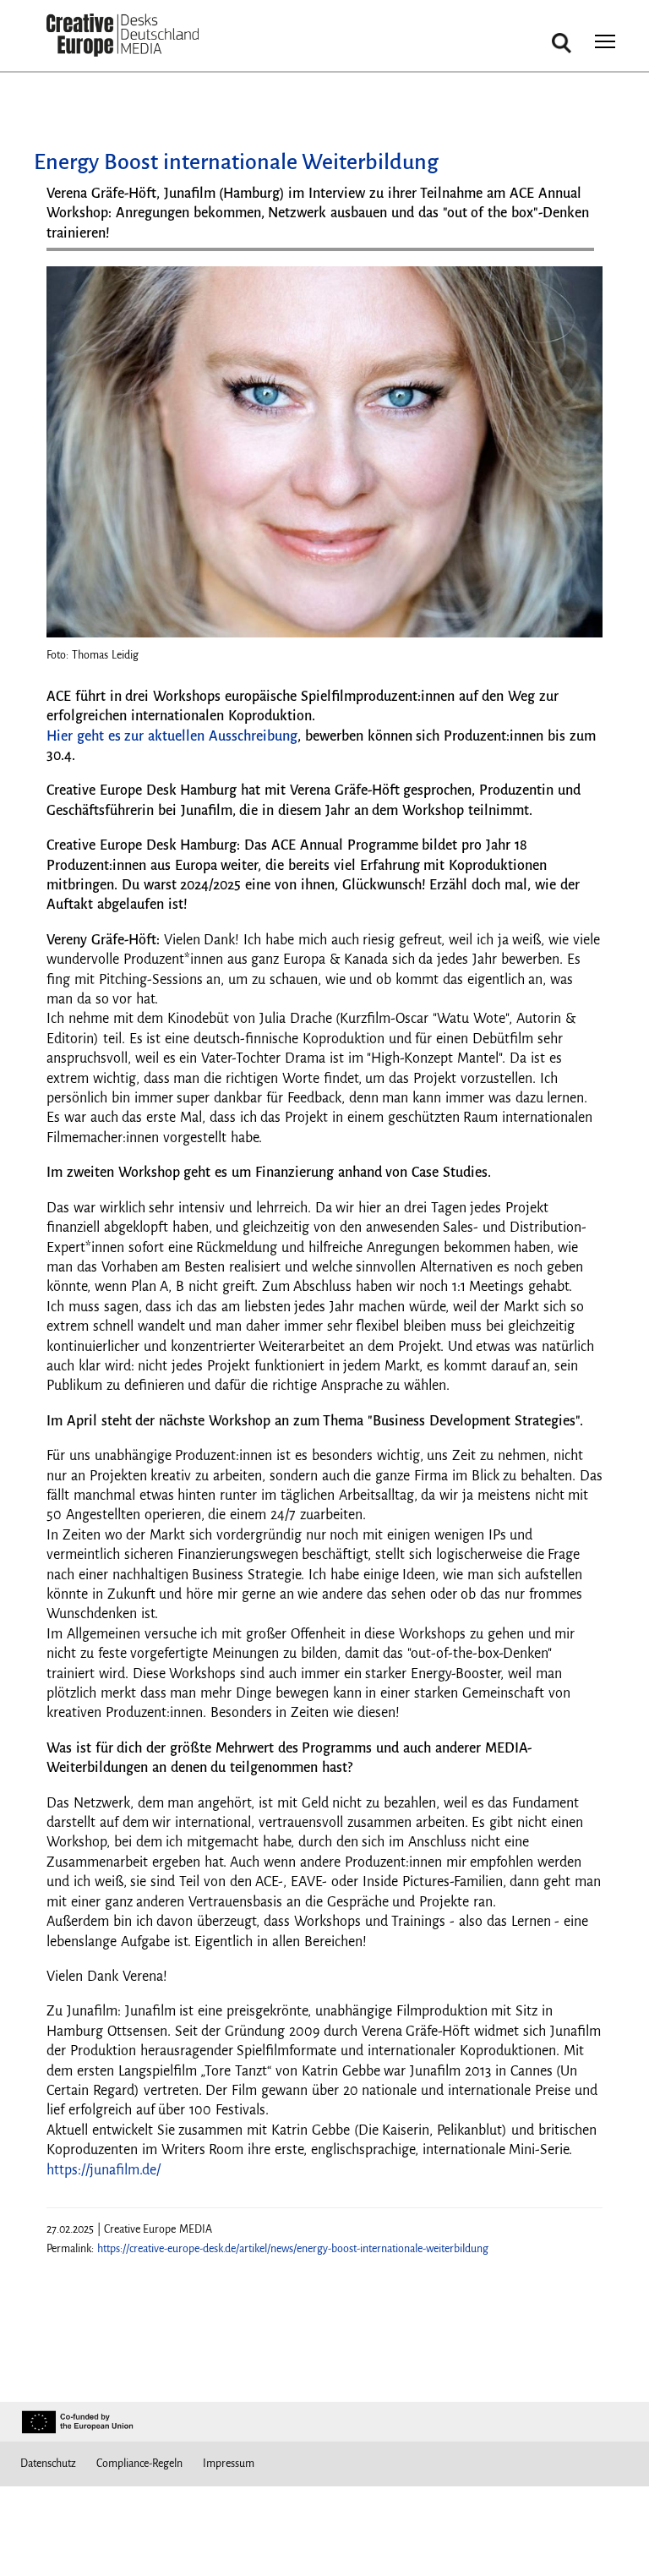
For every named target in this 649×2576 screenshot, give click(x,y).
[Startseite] (123, 36)
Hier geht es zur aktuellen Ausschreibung (172, 736)
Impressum (229, 2464)
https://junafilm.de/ (104, 2170)
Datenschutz (48, 2464)
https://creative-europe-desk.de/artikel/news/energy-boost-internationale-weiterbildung (293, 2249)
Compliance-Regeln (139, 2464)
